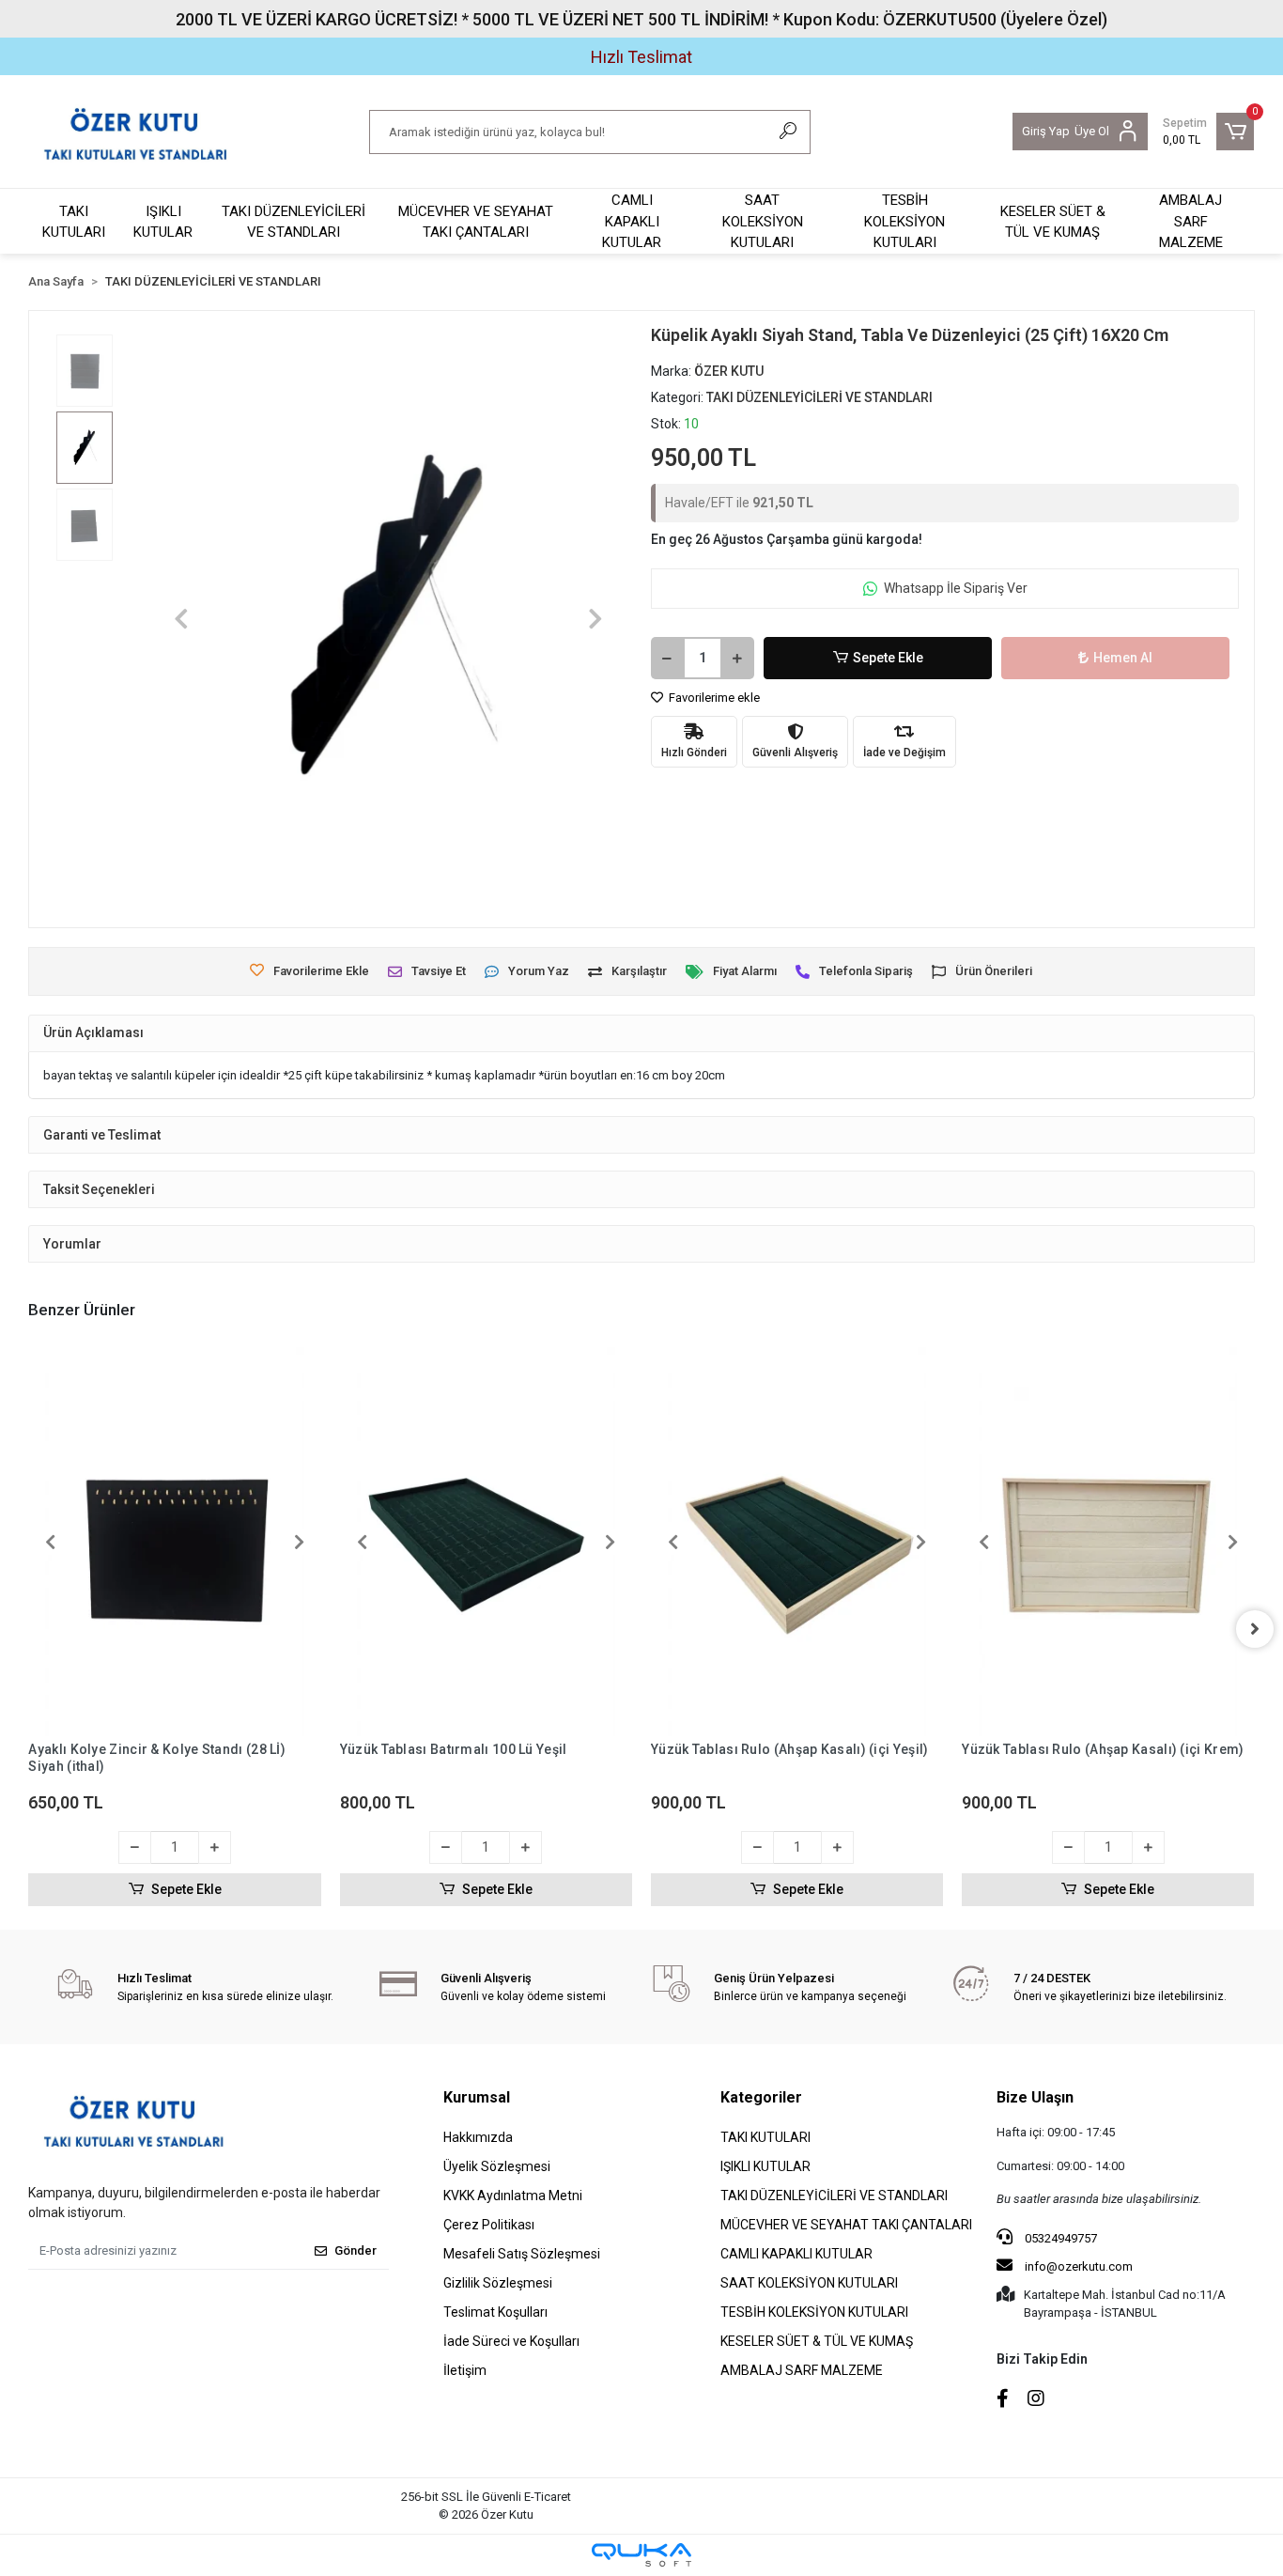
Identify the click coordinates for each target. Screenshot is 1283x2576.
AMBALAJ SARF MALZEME (1191, 221)
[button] (1208, 132)
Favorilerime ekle (713, 698)
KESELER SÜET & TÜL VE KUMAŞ (1053, 222)
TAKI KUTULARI (74, 222)
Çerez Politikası (489, 2225)
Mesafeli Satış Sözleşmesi (522, 2254)
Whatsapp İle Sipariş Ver (956, 588)
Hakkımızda (478, 2137)
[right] (1255, 1629)
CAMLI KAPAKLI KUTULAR (632, 221)
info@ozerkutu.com (1079, 2266)
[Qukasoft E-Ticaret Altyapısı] (641, 2555)
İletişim (465, 2370)
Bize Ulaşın (1035, 2097)
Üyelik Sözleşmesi (497, 2166)
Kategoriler (761, 2097)
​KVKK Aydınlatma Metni (513, 2196)
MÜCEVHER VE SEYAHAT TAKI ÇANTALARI (476, 222)
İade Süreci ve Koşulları (511, 2341)
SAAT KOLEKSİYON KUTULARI (763, 221)
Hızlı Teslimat (641, 57)
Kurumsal (477, 2097)
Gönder (356, 2250)
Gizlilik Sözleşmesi (498, 2283)
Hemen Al (1123, 658)
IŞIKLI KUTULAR (163, 222)
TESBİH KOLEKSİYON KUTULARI (904, 221)
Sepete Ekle (888, 658)
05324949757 (1059, 2238)
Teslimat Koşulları (495, 2312)
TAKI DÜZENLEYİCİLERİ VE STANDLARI (294, 222)
